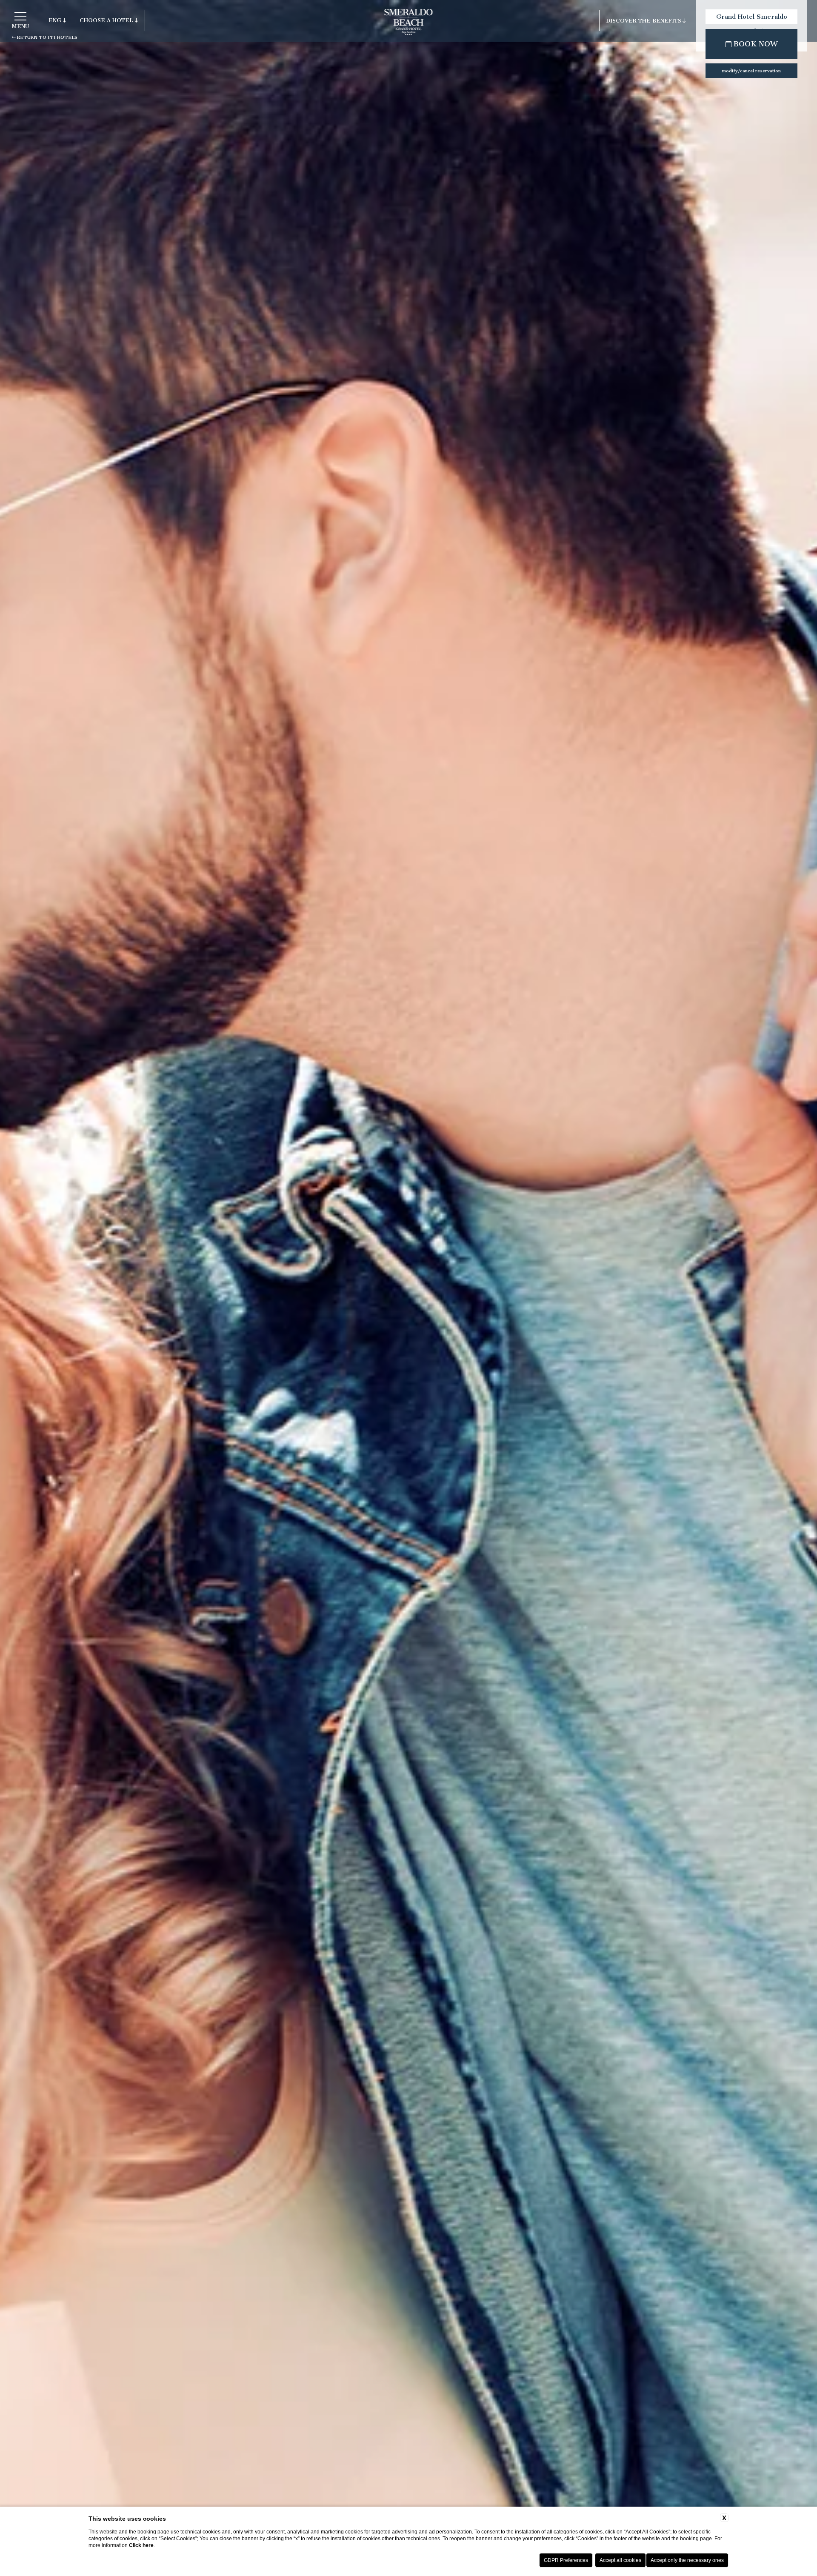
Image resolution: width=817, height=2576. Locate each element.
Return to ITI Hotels (47, 37)
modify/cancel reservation (751, 71)
